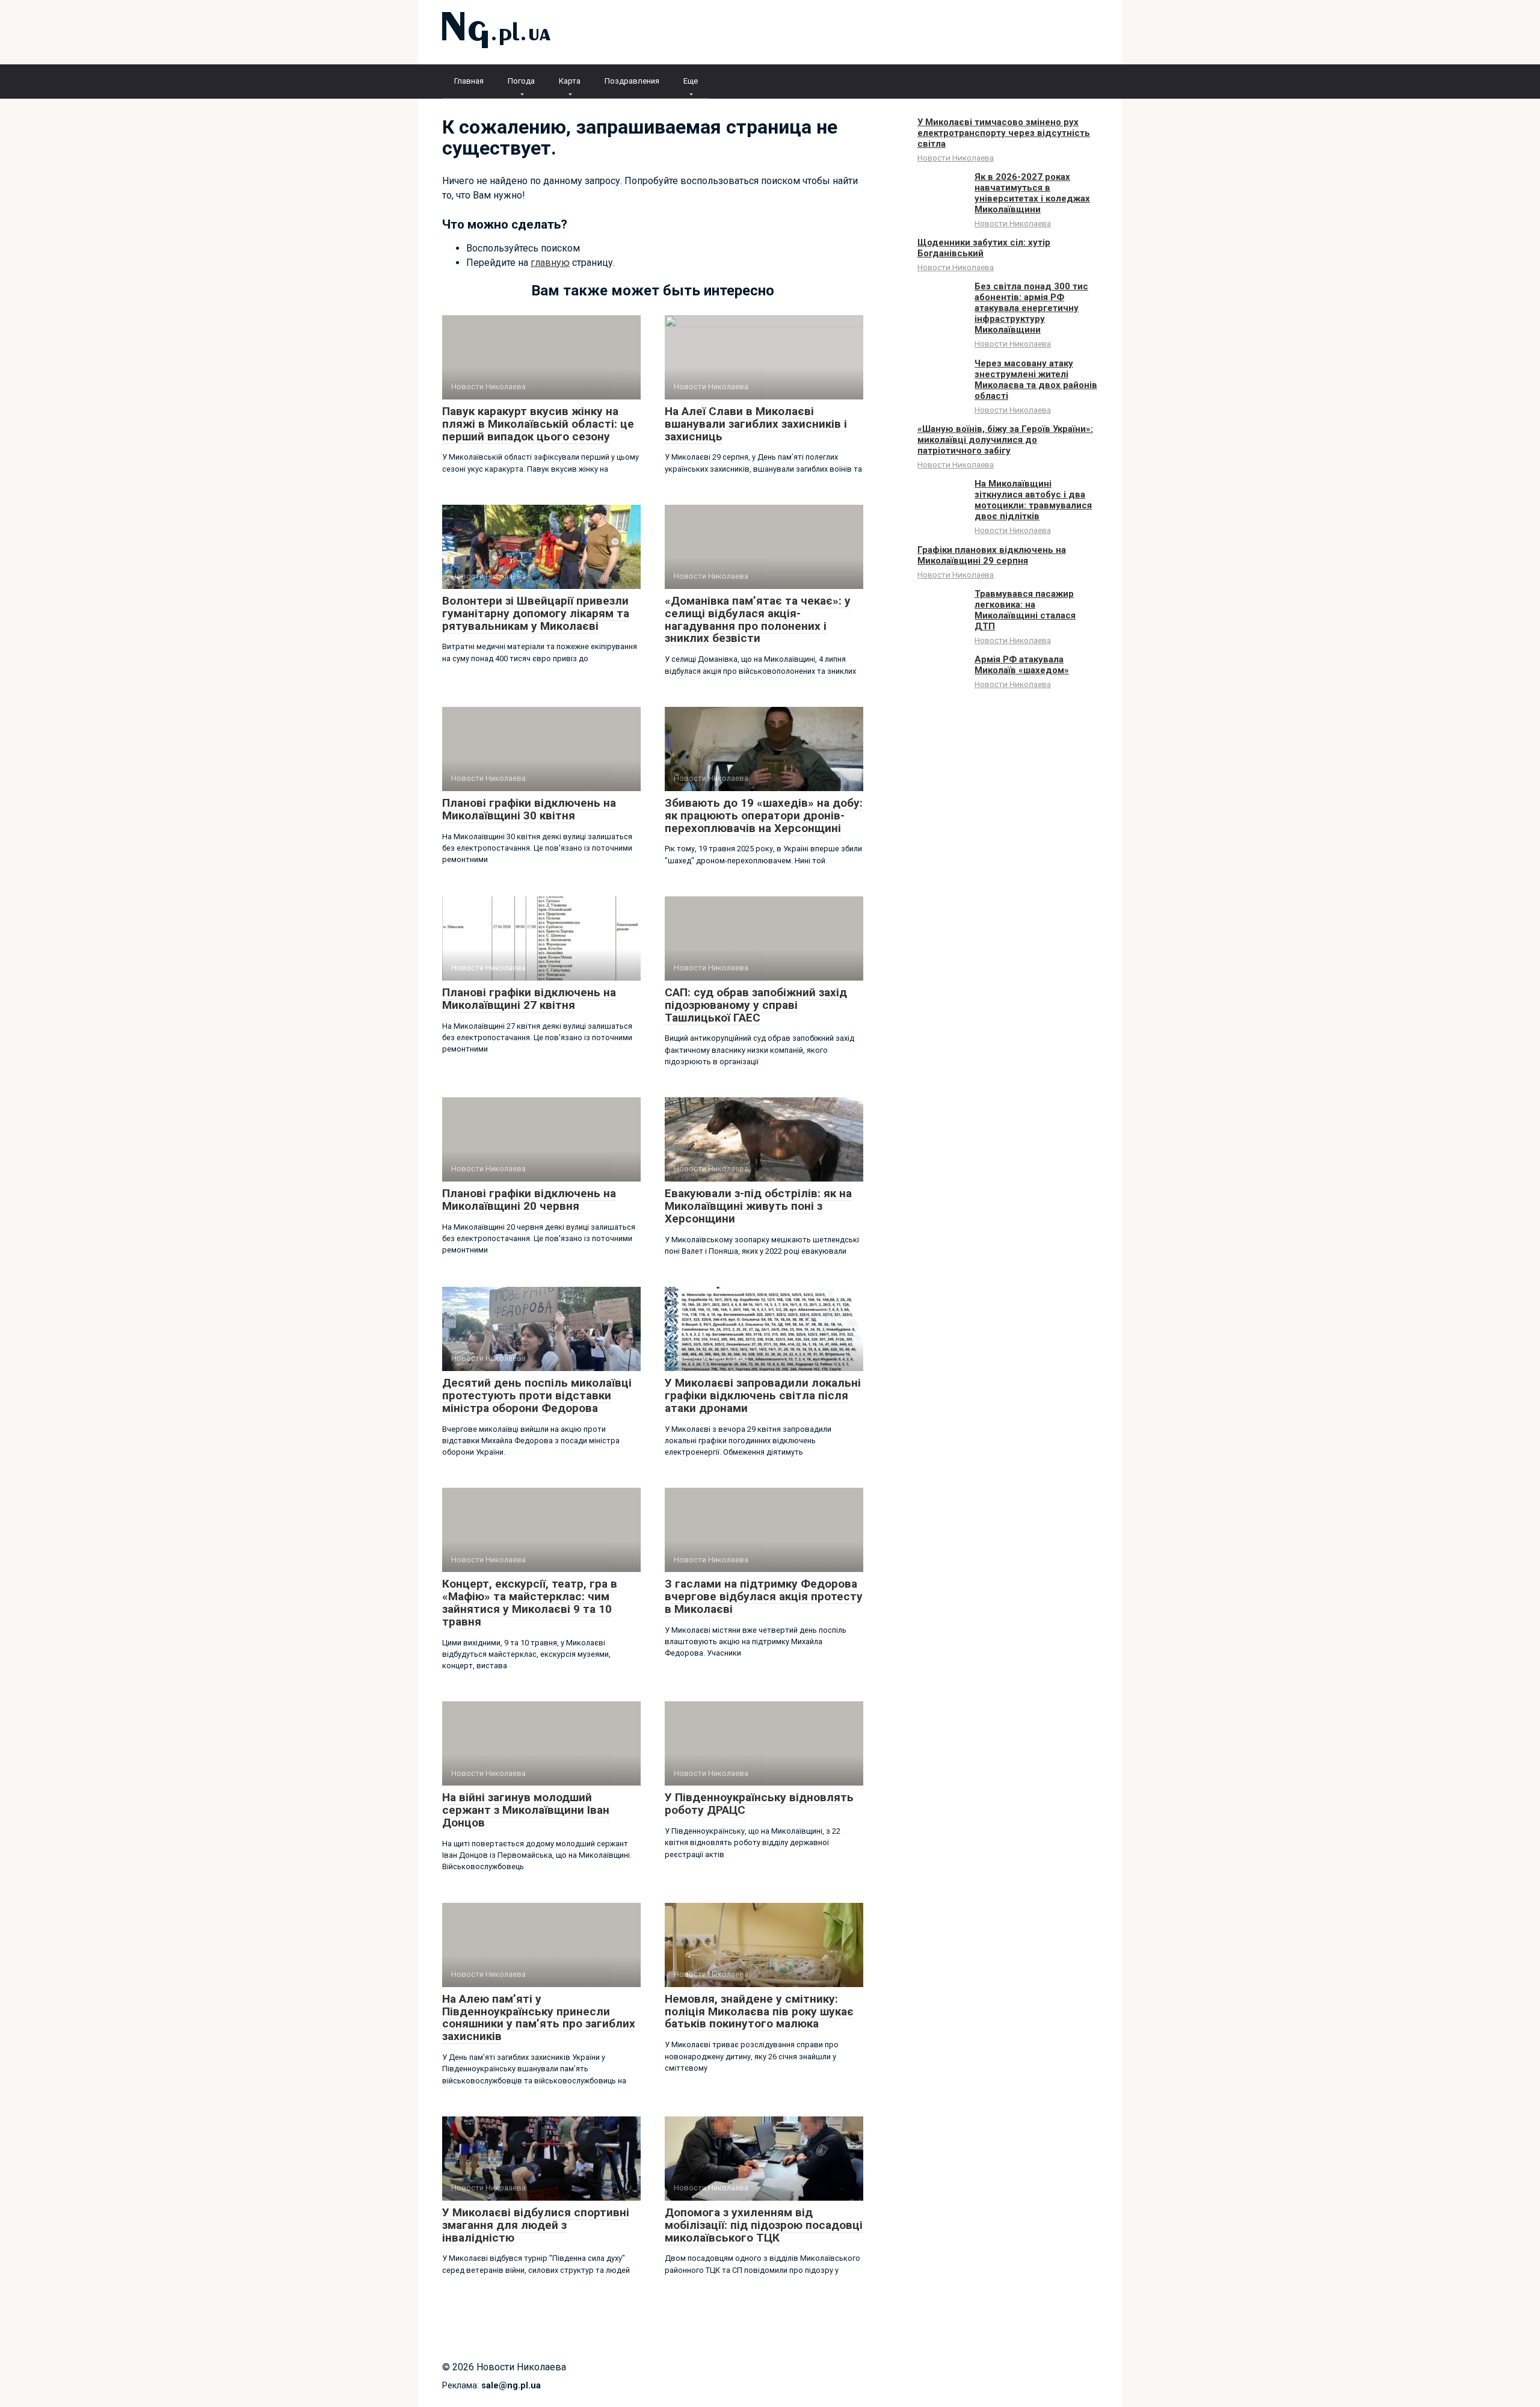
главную (550, 263)
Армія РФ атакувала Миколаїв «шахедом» (1022, 665)
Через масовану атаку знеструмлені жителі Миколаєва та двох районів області (1036, 380)
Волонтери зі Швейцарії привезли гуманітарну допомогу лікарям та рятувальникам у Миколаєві (536, 613)
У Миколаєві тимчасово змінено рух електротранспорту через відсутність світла (1004, 133)
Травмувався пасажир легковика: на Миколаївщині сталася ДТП (1025, 610)
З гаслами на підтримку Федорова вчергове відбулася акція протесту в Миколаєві (764, 1596)
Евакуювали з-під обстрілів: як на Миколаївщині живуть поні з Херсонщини (758, 1206)
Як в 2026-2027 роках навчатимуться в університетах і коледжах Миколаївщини (1032, 193)
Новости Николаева (956, 158)
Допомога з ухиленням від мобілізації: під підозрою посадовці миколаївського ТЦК (764, 2225)
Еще (691, 81)
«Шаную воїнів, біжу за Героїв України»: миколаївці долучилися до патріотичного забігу (1005, 440)
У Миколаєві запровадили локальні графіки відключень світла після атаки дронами (763, 1395)
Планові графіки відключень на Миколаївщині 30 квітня (529, 809)
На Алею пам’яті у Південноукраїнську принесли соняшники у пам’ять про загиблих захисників (539, 2018)
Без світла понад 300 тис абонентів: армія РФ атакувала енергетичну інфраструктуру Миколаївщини (1031, 308)
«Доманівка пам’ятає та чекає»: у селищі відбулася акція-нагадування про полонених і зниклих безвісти (758, 620)
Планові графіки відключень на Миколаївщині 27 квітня (529, 999)
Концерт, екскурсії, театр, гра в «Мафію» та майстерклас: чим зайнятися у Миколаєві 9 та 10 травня (530, 1603)
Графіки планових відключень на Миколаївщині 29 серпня (992, 555)
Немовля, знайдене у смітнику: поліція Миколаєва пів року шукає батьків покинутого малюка (759, 2011)
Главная (469, 81)
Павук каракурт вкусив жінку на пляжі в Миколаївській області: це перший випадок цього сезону (538, 424)
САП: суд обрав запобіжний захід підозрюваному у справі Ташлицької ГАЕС (756, 1005)
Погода (521, 81)
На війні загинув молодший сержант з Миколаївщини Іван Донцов (526, 1810)
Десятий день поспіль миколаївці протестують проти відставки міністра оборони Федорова (537, 1395)
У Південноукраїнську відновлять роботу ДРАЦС (759, 1804)
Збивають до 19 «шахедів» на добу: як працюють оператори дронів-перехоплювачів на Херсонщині (764, 815)
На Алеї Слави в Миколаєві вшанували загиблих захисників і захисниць (756, 424)
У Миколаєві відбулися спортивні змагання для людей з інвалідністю (536, 2225)
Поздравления (632, 81)
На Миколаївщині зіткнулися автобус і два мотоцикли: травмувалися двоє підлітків (1033, 500)
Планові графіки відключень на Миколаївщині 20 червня (529, 1200)
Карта (570, 81)
